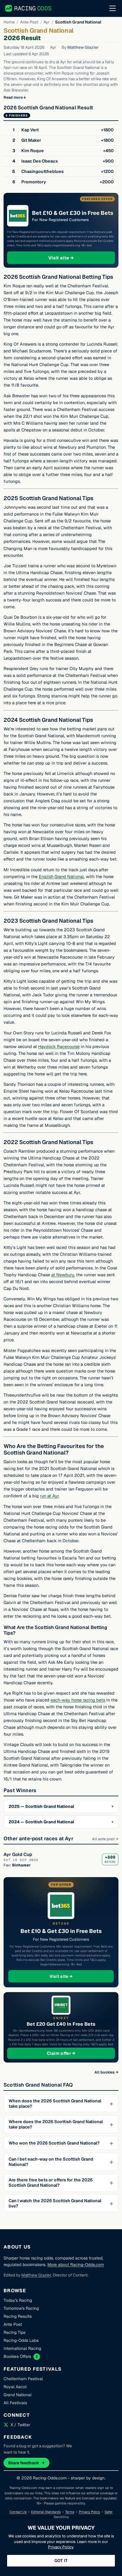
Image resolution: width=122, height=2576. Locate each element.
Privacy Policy (89, 2512)
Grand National (18, 2395)
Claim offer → (71, 2053)
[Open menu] (113, 8)
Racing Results (18, 2316)
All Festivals (15, 2403)
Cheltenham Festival (23, 2379)
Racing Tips (15, 2332)
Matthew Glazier (83, 47)
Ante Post (29, 22)
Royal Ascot (15, 2387)
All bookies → (106, 2072)
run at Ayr (49, 1496)
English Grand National (61, 877)
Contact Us (18, 2512)
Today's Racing (18, 2300)
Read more (13, 97)
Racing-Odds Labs (21, 2340)
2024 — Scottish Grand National (41, 1822)
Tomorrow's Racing (21, 2308)
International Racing (22, 2348)
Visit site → (72, 258)
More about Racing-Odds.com (76, 2265)
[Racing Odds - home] (29, 8)
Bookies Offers (17, 2356)
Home (9, 22)
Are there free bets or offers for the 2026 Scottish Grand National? (51, 2183)
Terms (70, 2512)
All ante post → (105, 1839)
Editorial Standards (46, 2512)
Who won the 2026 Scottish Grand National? (54, 2143)
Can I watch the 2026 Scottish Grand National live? (55, 2203)
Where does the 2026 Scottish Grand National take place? (56, 2124)
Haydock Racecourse (59, 1047)
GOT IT (61, 2561)
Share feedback (24, 2463)
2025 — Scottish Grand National (41, 1806)
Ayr (46, 22)
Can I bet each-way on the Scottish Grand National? (51, 2162)
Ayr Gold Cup (18, 1854)
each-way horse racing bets (78, 1700)
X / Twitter (20, 2425)
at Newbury (63, 1275)
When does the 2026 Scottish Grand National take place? (55, 2104)
